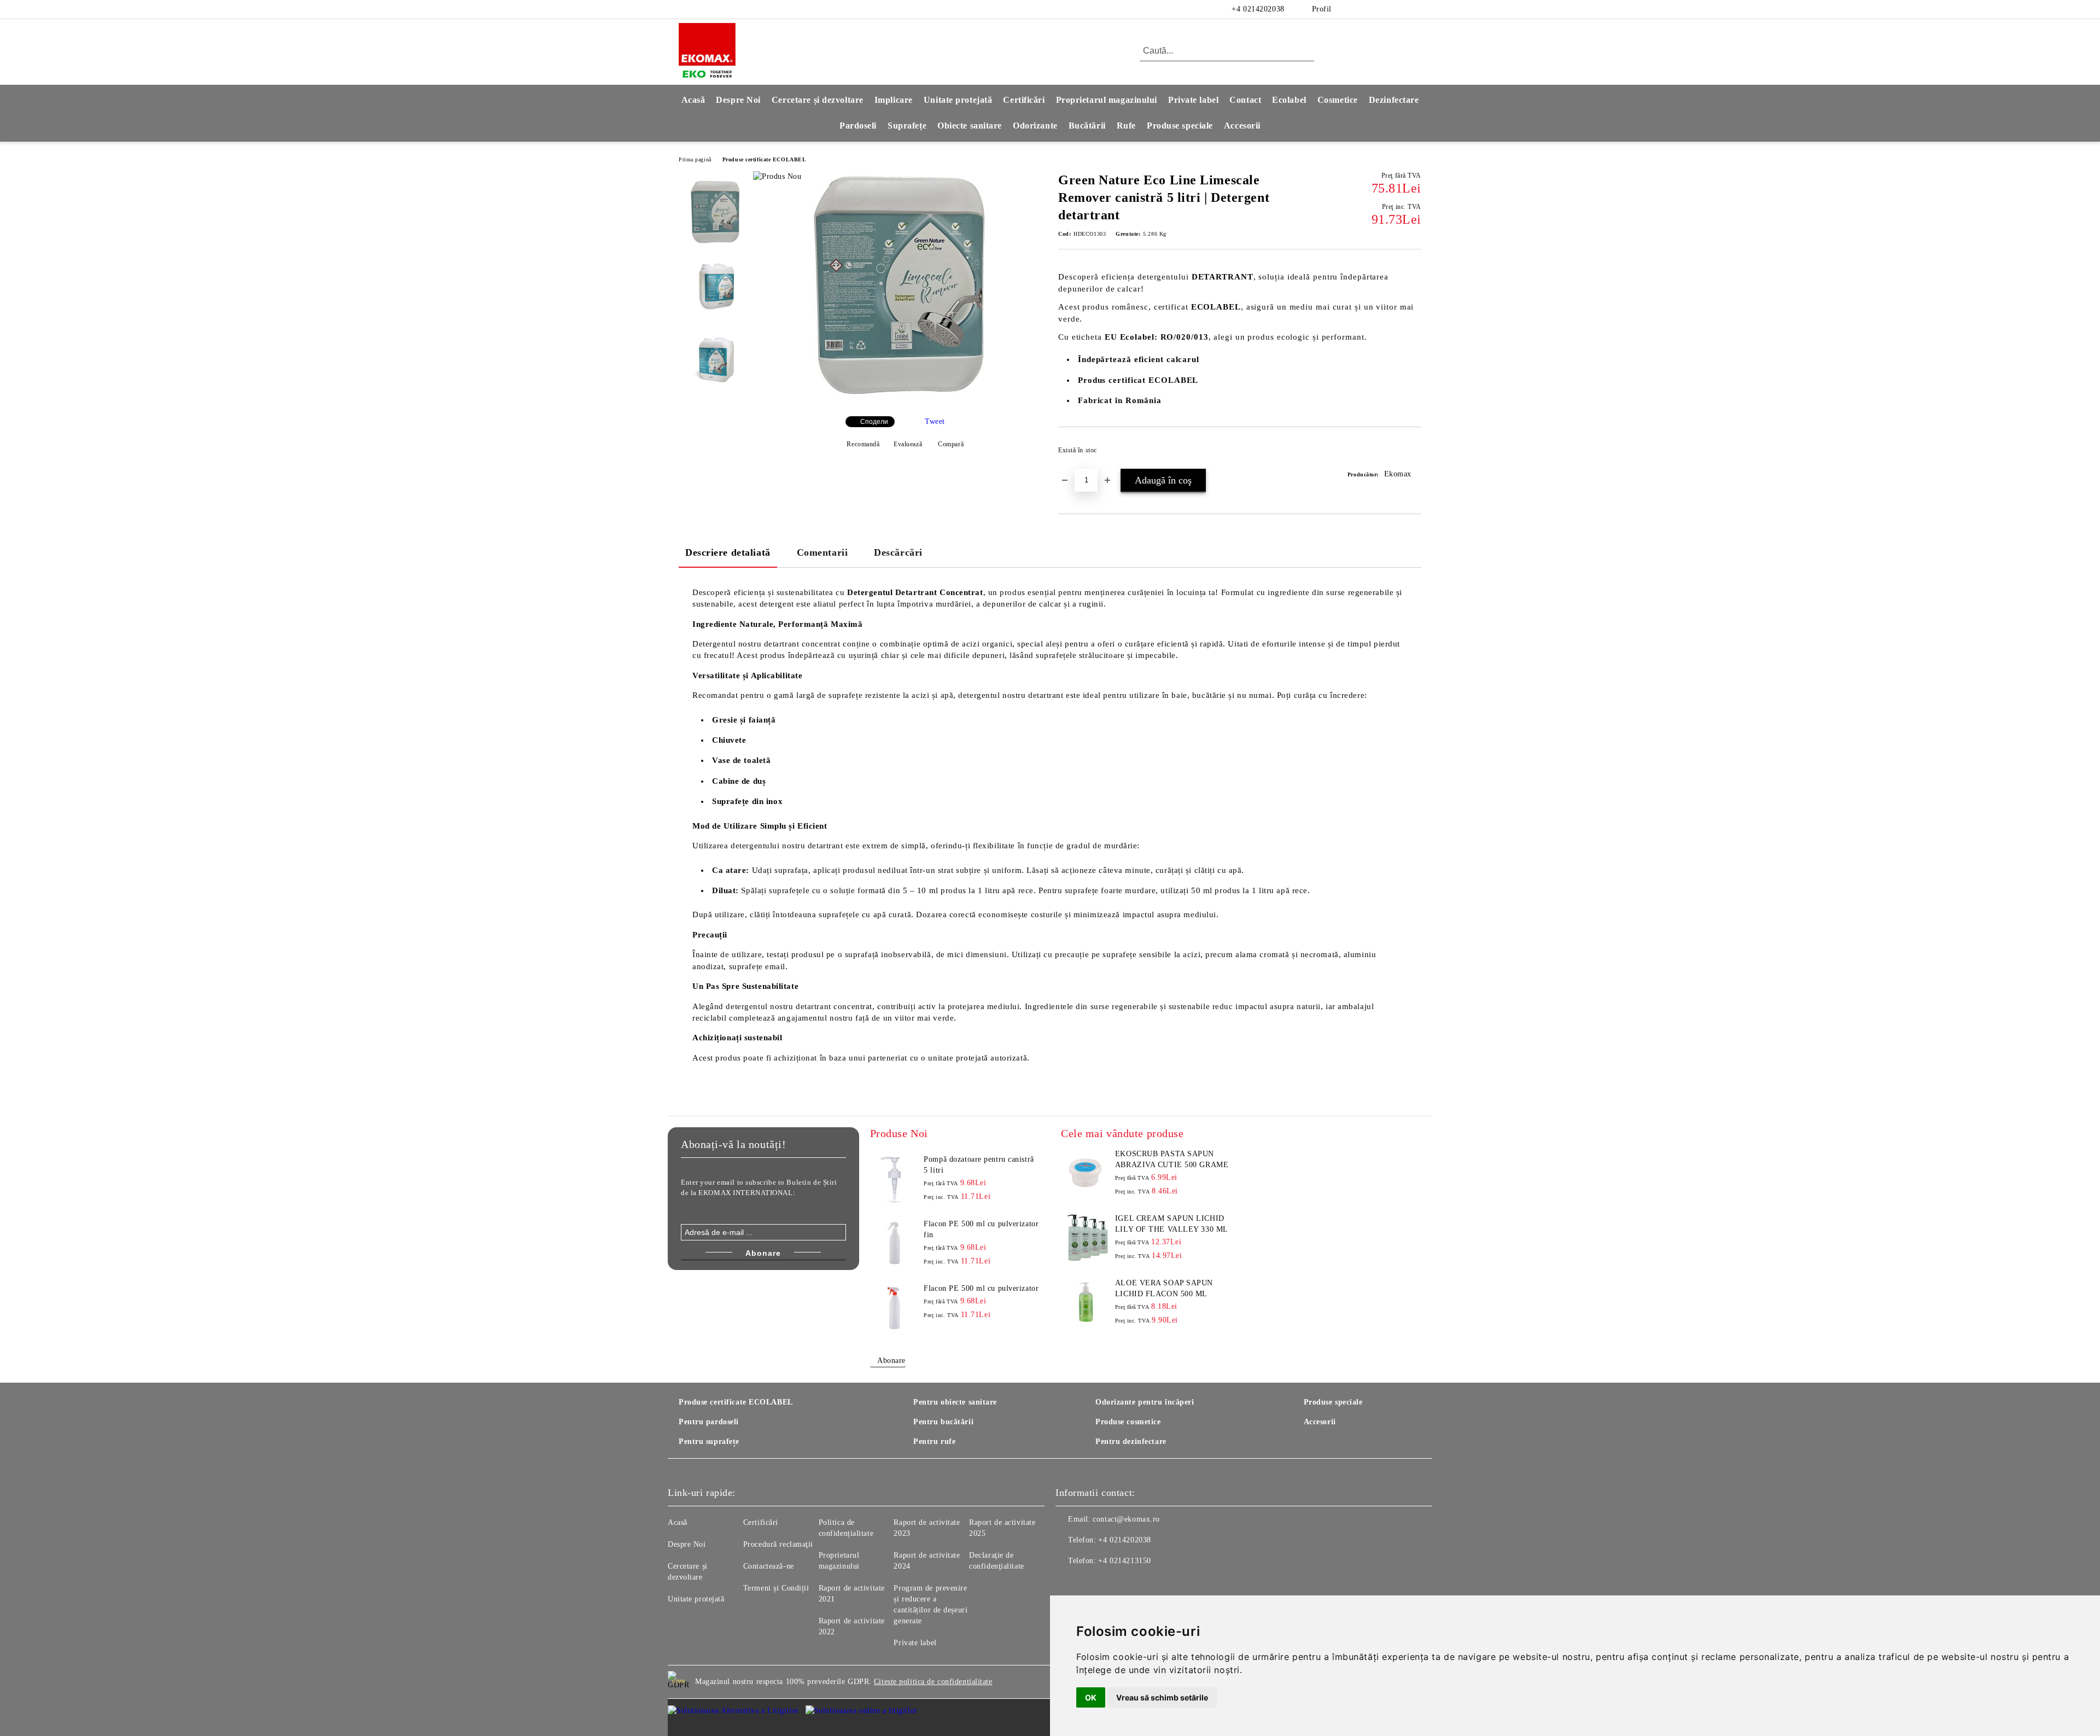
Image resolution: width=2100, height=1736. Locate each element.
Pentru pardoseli (709, 1422)
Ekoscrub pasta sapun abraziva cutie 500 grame (1172, 1159)
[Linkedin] (1136, 1583)
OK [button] (1091, 1697)
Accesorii (1242, 126)
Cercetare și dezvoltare (818, 100)
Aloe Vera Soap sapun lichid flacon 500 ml (1164, 1288)
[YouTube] (1415, 9)
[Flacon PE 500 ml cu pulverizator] (895, 1308)
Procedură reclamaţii (778, 1544)
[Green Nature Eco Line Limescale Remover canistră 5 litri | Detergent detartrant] (902, 398)
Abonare (891, 1361)
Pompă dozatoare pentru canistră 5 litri (979, 1165)
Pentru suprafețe (709, 1441)
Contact (1245, 100)
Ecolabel (1289, 100)
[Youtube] (1112, 1583)
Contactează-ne (769, 1566)
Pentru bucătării (943, 1422)
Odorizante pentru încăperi (1145, 1402)
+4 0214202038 (1258, 9)
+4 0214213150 (1124, 1561)
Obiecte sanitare (970, 126)
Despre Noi (738, 100)
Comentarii (822, 552)
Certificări (1024, 100)
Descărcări (898, 552)
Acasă (693, 100)
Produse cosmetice (1128, 1422)
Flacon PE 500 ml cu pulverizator (981, 1288)
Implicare (894, 100)
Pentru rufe (934, 1441)
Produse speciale (1180, 126)
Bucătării (1087, 126)
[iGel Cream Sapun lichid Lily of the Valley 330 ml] (1086, 1238)
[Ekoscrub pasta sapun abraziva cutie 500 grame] (1086, 1173)
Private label (1193, 100)
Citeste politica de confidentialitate (933, 1682)
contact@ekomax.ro (1126, 1519)
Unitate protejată (958, 100)
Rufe (1126, 126)
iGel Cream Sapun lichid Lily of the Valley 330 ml (1172, 1224)
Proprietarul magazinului (1107, 100)
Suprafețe (907, 126)
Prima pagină (695, 159)
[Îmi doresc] (1413, 453)
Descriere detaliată (728, 552)
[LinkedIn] (1382, 9)
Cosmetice (1338, 100)
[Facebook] (1366, 9)
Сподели (874, 422)
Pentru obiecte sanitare (955, 1402)
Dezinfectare (1394, 100)
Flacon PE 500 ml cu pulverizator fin (981, 1229)
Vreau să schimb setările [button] (1162, 1697)
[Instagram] (1399, 9)
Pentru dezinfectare (1131, 1441)
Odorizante (1035, 126)
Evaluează (908, 444)
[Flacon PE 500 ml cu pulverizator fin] (895, 1243)
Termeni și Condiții (776, 1588)
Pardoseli (858, 126)
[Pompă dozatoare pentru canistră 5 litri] (895, 1179)
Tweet (935, 421)
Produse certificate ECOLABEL (765, 159)
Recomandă (863, 444)
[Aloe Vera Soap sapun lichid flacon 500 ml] (1086, 1302)
